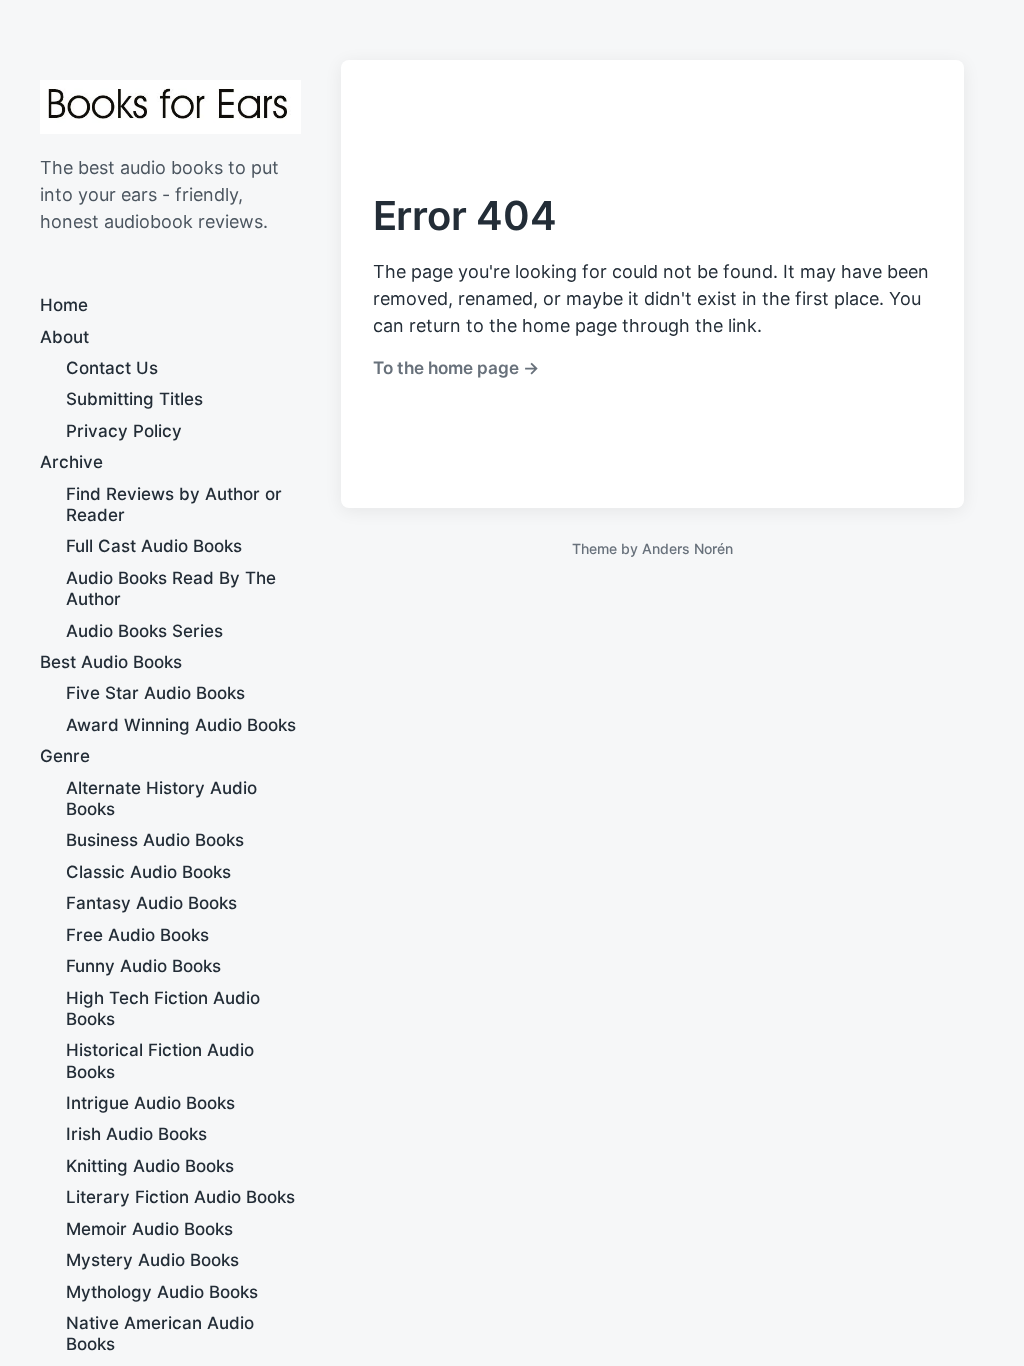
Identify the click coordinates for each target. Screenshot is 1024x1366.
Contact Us (112, 368)
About (64, 337)
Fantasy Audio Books (151, 903)
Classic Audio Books (148, 872)
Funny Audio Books (143, 966)
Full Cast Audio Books (154, 546)
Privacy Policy (124, 431)
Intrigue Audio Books (150, 1103)
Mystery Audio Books (152, 1260)
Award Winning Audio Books (181, 725)
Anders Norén (687, 548)
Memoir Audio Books (149, 1229)
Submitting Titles (134, 399)
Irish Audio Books (136, 1134)
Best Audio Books (111, 662)
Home (64, 305)
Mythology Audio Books (162, 1292)
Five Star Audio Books (155, 693)
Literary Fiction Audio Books (180, 1197)
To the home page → (456, 367)
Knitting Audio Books (150, 1166)
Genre (65, 756)
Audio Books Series (144, 631)
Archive (71, 462)
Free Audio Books (137, 935)
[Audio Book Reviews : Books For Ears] (170, 107)
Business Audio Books (155, 840)
